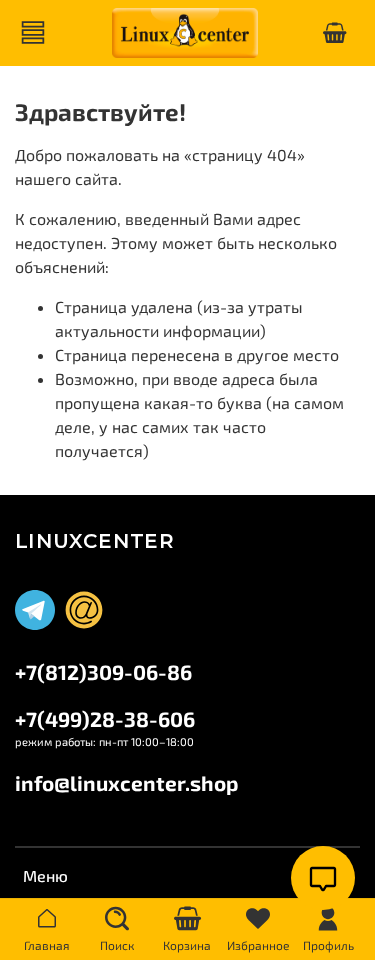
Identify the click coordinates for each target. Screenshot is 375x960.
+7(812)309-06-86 (103, 671)
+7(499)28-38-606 (105, 718)
